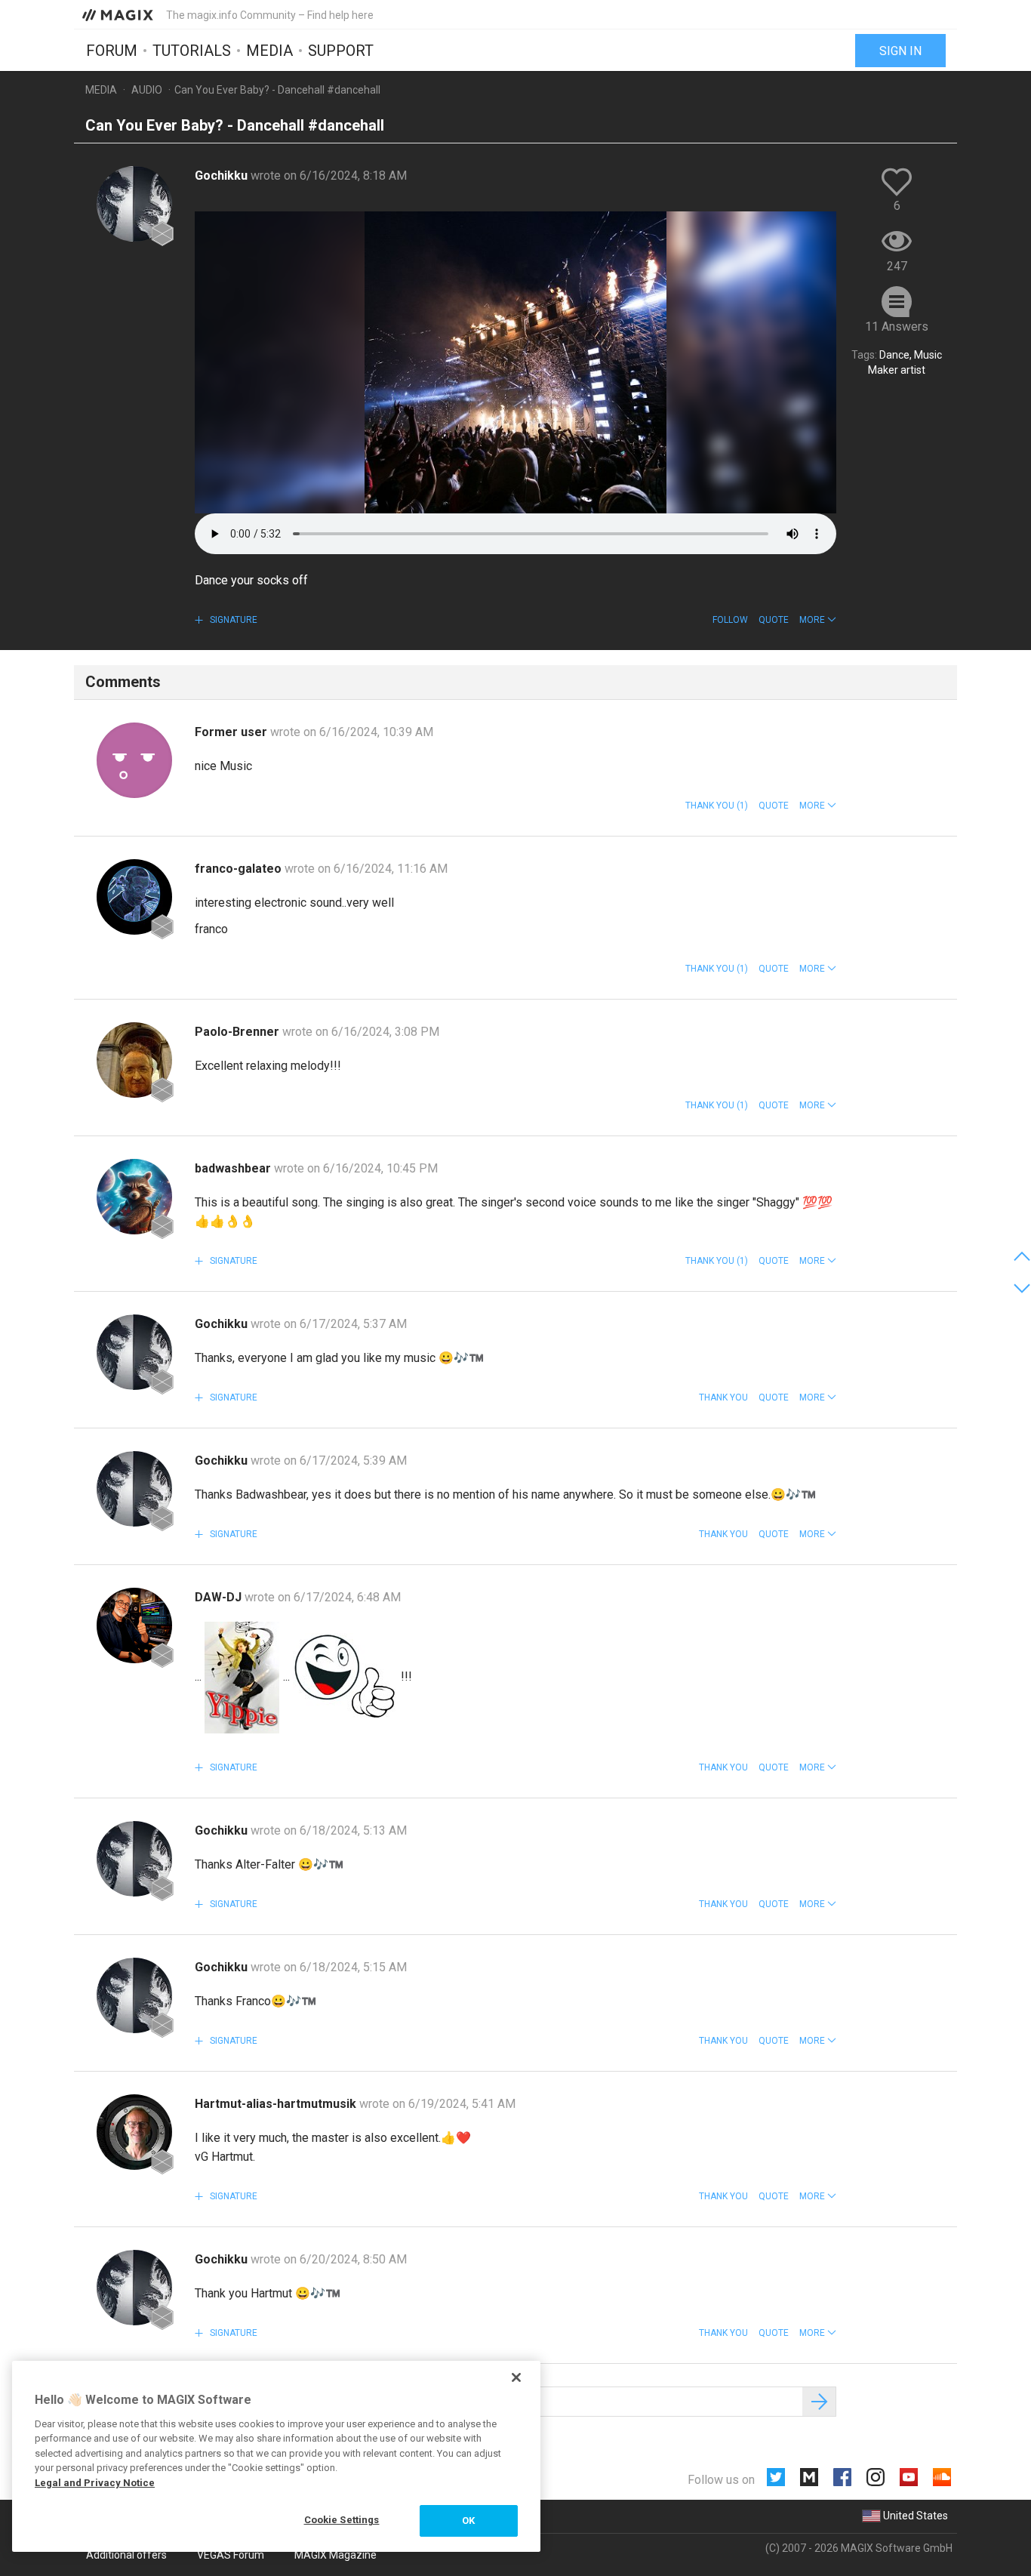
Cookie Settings (342, 2520)
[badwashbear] (134, 1197)
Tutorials (192, 51)
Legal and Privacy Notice (95, 2483)
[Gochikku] (134, 204)
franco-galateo (240, 869)
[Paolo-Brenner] (134, 1060)
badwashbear (234, 1168)
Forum (112, 51)
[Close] (516, 2377)
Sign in (900, 51)
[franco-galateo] (134, 897)
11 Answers (897, 327)
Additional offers (126, 2555)
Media (269, 51)
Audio (147, 90)
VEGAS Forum (231, 2555)
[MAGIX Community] (119, 14)
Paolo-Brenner (239, 1032)
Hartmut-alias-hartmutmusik (277, 2104)
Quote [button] (774, 620)
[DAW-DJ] (134, 1625)
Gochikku (223, 176)
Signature (232, 620)
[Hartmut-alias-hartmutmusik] (134, 2132)
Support (341, 51)
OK (468, 2521)
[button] (818, 620)
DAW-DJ (220, 1597)
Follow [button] (730, 620)
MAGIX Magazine (335, 2555)
